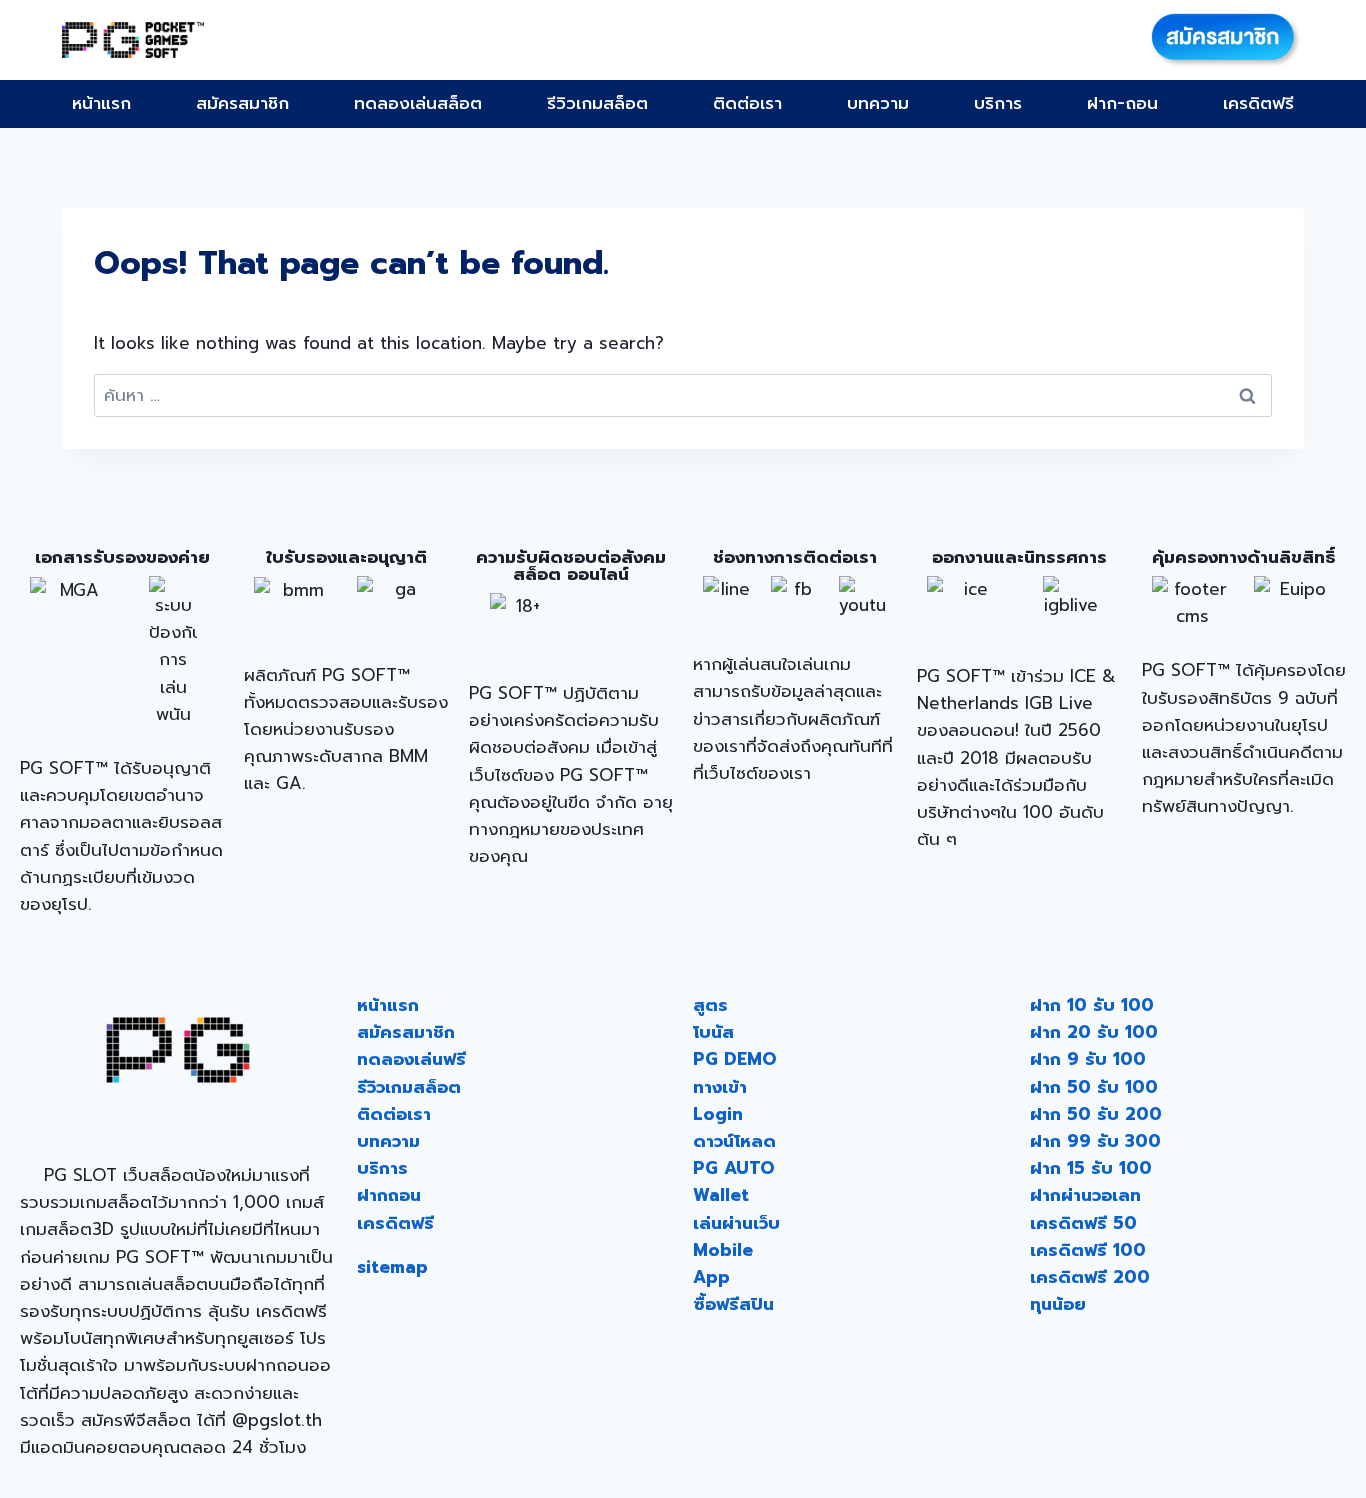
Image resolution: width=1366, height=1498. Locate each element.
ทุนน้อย (1058, 1304)
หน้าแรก (101, 103)
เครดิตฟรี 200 (1090, 1277)
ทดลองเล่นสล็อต (418, 103)
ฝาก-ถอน (1122, 103)
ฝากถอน (389, 1195)
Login (718, 1114)
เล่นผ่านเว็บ (736, 1223)
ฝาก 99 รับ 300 (1095, 1141)
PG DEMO (735, 1059)
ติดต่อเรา (747, 103)
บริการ (998, 103)
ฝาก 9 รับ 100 (1088, 1059)
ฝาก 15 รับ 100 (1091, 1168)
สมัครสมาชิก (242, 103)
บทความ (878, 103)
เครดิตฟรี (1258, 103)
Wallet (721, 1195)
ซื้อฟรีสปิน (733, 1304)
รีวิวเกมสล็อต (597, 103)
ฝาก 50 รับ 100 (1094, 1087)
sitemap (392, 1267)
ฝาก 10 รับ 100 (1092, 1005)
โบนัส (713, 1032)
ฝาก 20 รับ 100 (1094, 1032)
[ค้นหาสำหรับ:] (683, 395)
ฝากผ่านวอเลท (1085, 1195)
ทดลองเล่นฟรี (411, 1059)
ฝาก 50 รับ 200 (1096, 1114)
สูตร (710, 1005)
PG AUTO (734, 1168)
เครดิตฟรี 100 (1088, 1250)
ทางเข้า (720, 1087)
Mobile (723, 1250)
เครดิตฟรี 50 (1083, 1223)
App (711, 1277)
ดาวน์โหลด (734, 1141)
